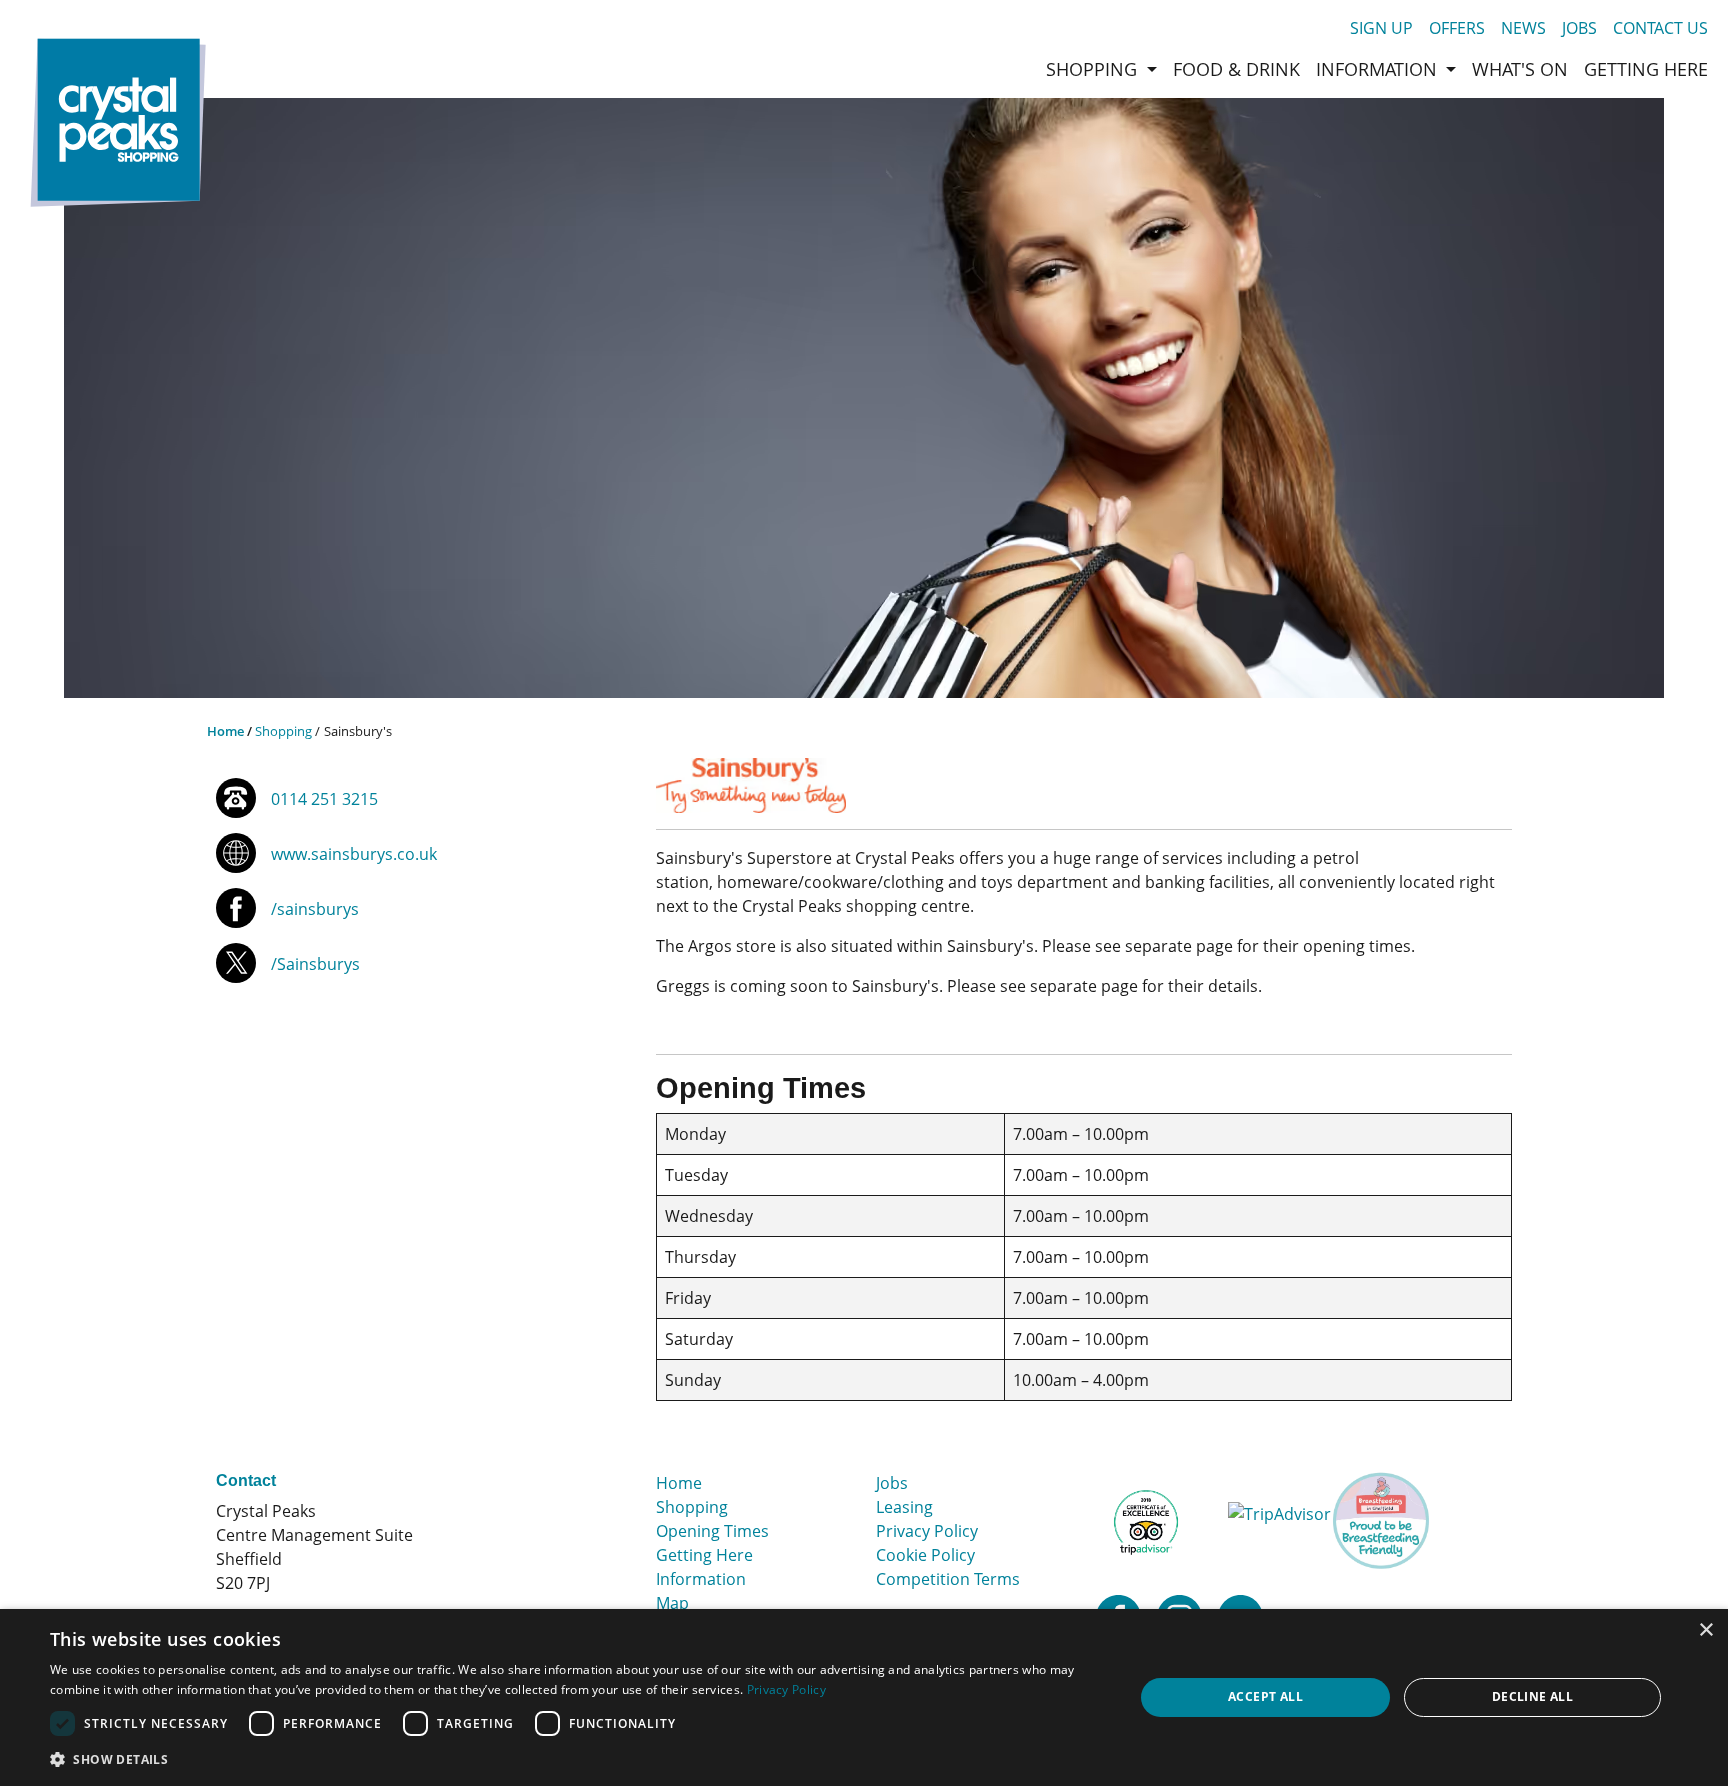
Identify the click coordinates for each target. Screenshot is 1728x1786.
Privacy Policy (927, 1531)
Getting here (1646, 69)
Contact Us (1660, 28)
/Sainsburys (315, 964)
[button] (576, 1759)
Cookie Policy (925, 1555)
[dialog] (864, 1697)
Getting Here (704, 1555)
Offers (1457, 28)
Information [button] (1379, 69)
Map (672, 1603)
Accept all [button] (1265, 1696)
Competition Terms (948, 1579)
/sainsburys (315, 909)
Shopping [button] (1094, 69)
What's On (1520, 69)
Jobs (1579, 28)
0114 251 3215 (324, 799)
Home (225, 731)
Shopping (283, 731)
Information (701, 1579)
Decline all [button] (1532, 1696)
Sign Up (1381, 28)
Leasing (904, 1507)
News (1523, 28)
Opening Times (712, 1531)
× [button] (1705, 1630)
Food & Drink (1236, 69)
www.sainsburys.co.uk (354, 854)
